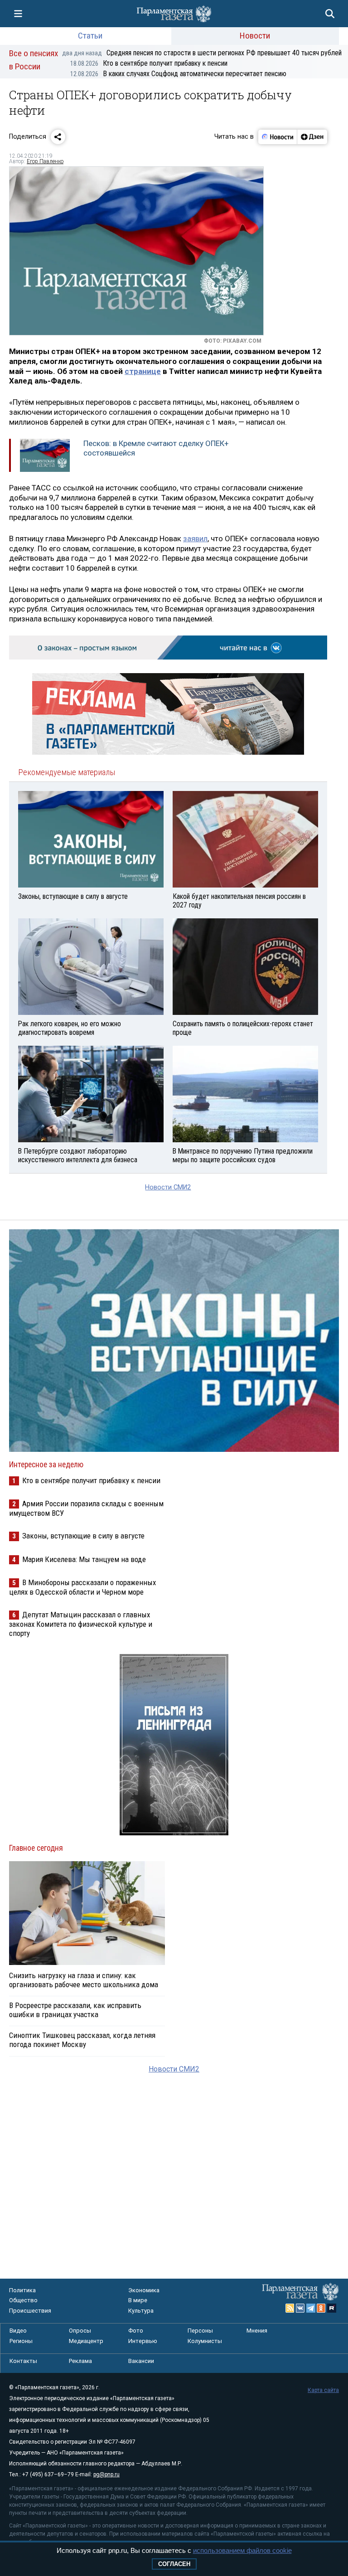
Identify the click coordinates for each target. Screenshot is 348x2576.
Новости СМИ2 (168, 1187)
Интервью (143, 2341)
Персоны (200, 2331)
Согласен (174, 2564)
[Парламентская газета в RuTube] (332, 2308)
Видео (18, 2331)
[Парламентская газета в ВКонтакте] (300, 2308)
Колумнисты (205, 2341)
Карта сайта (323, 2390)
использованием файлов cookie (242, 2550)
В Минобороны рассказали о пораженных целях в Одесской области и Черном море (82, 1587)
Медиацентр (86, 2341)
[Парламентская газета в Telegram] (311, 2308)
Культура (141, 2311)
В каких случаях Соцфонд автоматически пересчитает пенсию (178, 74)
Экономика (144, 2290)
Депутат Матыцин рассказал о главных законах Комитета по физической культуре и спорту (81, 1624)
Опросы (80, 2331)
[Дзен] (312, 137)
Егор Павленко (45, 161)
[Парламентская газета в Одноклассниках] (321, 2308)
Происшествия (30, 2311)
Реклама (80, 2361)
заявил (195, 538)
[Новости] (278, 137)
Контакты (23, 2361)
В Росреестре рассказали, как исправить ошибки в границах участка (75, 2010)
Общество (23, 2300)
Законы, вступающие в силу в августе (83, 1536)
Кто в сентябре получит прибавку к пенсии (149, 63)
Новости (255, 36)
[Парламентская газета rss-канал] (290, 2308)
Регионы (21, 2341)
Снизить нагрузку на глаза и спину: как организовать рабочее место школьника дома (84, 1980)
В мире (138, 2300)
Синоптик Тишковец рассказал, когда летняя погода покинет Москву (82, 2040)
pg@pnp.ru (106, 2474)
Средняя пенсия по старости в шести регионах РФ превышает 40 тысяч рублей (202, 53)
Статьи (90, 36)
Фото (136, 2331)
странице (143, 371)
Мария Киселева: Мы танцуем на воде (84, 1559)
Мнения (257, 2331)
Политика (22, 2290)
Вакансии (141, 2361)
